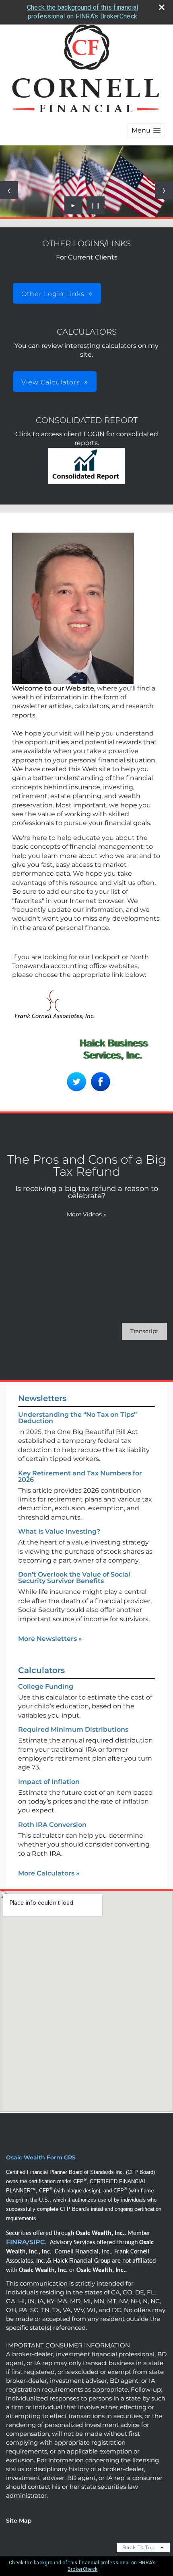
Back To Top (139, 2547)
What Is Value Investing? (59, 1531)
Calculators (41, 1670)
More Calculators (49, 1873)
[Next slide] (164, 190)
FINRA (16, 2242)
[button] (146, 130)
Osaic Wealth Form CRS (41, 2157)
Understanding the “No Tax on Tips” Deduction (77, 1418)
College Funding (46, 1686)
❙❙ (96, 205)
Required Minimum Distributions (73, 1729)
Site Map (19, 2521)
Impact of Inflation (49, 1782)
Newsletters (42, 1398)
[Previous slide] (9, 190)
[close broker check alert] (162, 7)
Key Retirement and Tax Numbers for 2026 (80, 1476)
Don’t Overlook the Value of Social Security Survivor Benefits (74, 1578)
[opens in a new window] (86, 482)
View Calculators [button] (51, 382)
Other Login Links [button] (53, 294)
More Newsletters (50, 1639)
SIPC (37, 2242)
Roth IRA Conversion (52, 1825)
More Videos (86, 1214)
